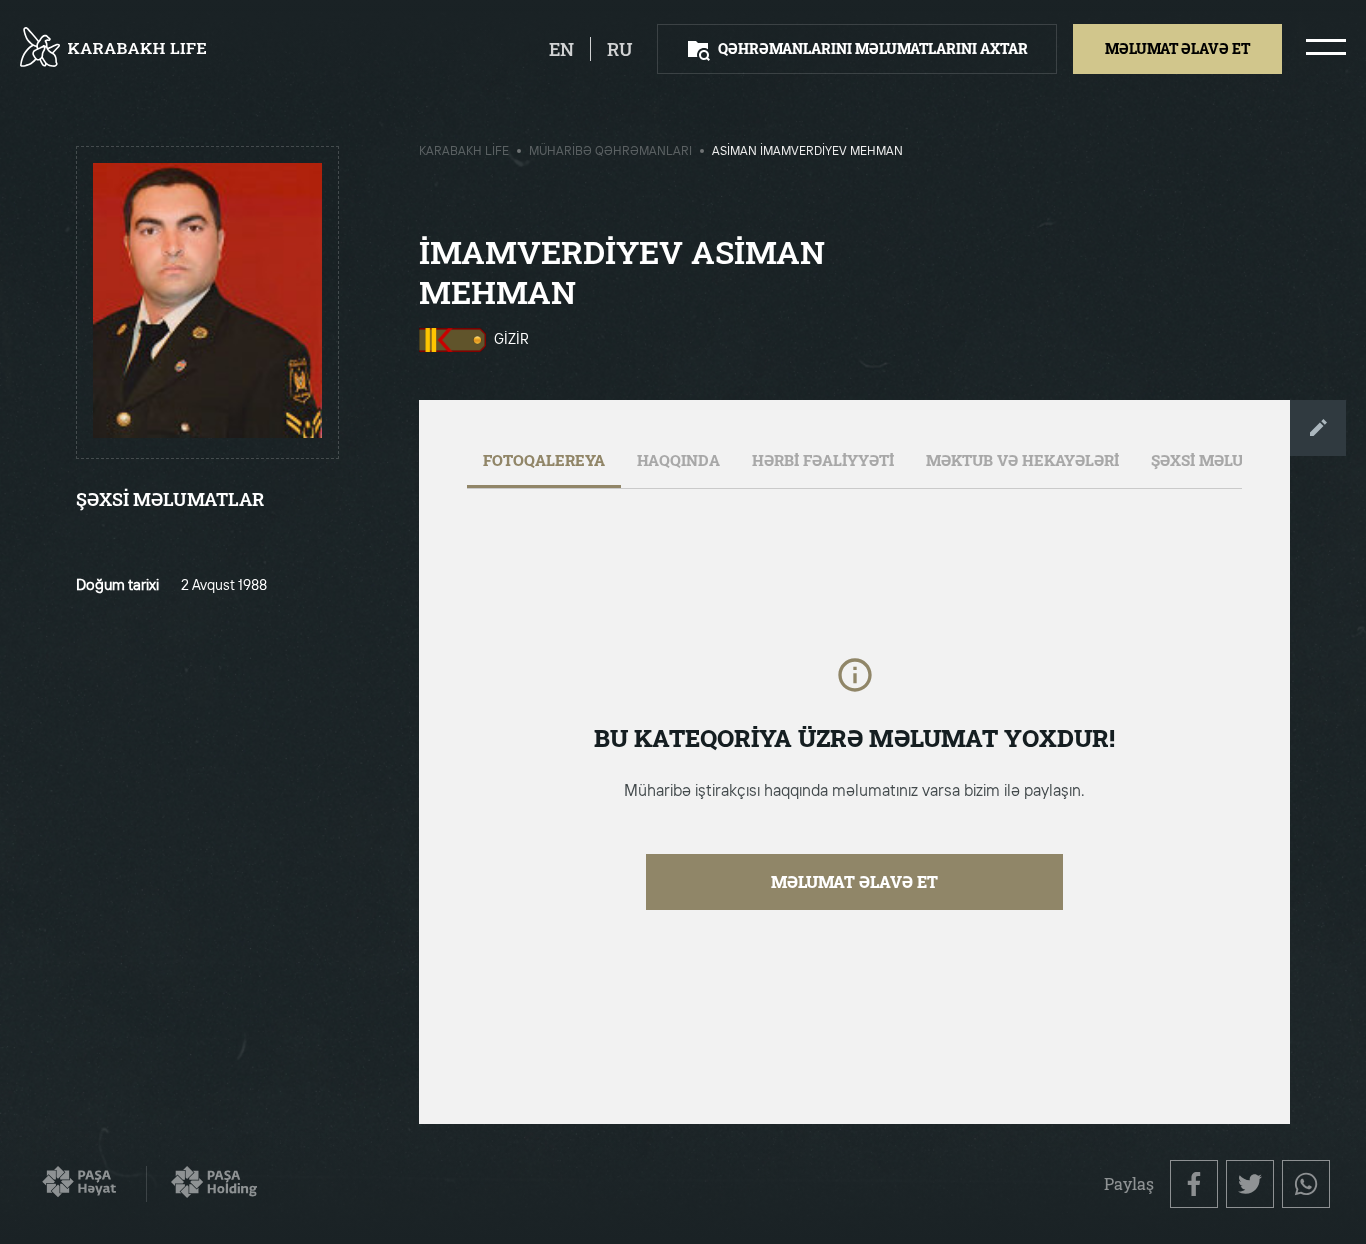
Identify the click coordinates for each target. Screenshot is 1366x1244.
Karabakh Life (464, 152)
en (561, 49)
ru (620, 49)
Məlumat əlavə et (854, 881)
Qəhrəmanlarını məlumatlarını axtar (873, 48)
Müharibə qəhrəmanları (610, 152)
